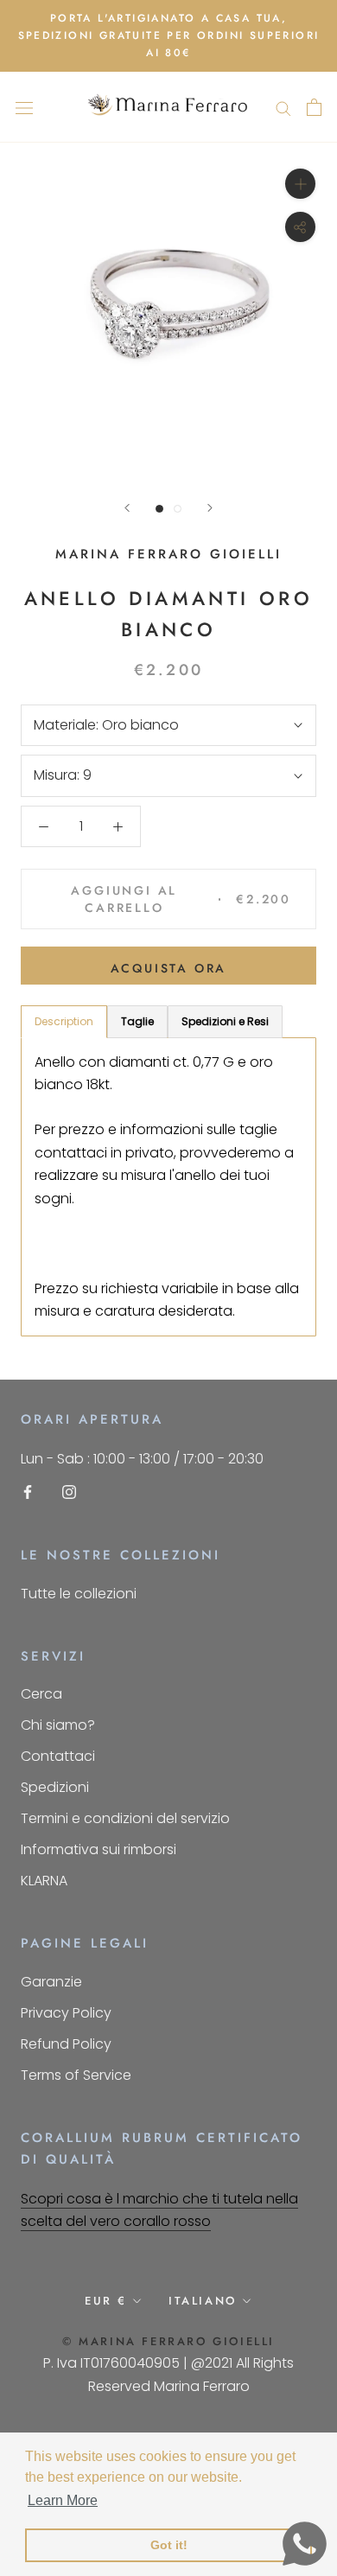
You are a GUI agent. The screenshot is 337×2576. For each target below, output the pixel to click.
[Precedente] (127, 508)
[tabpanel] (168, 1187)
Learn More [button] (63, 2500)
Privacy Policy (66, 2013)
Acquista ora (169, 968)
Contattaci (58, 1756)
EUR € (106, 2301)
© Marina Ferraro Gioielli (168, 2341)
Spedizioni (55, 1787)
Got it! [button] (169, 2545)
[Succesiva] (210, 508)
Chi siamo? (58, 1725)
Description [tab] (64, 1021)
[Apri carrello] (314, 107)
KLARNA (44, 1881)
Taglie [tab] (137, 1021)
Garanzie (51, 1982)
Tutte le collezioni (79, 1594)
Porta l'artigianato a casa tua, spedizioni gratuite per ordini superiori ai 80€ (169, 35)
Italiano (203, 2301)
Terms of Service (76, 2075)
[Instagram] (69, 1492)
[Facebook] (28, 1492)
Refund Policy (66, 2044)
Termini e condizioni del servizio (125, 1818)
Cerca (41, 1694)
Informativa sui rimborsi (99, 1849)
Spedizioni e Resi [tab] (225, 1021)
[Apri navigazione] (24, 107)
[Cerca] (283, 107)
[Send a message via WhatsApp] (305, 2544)
